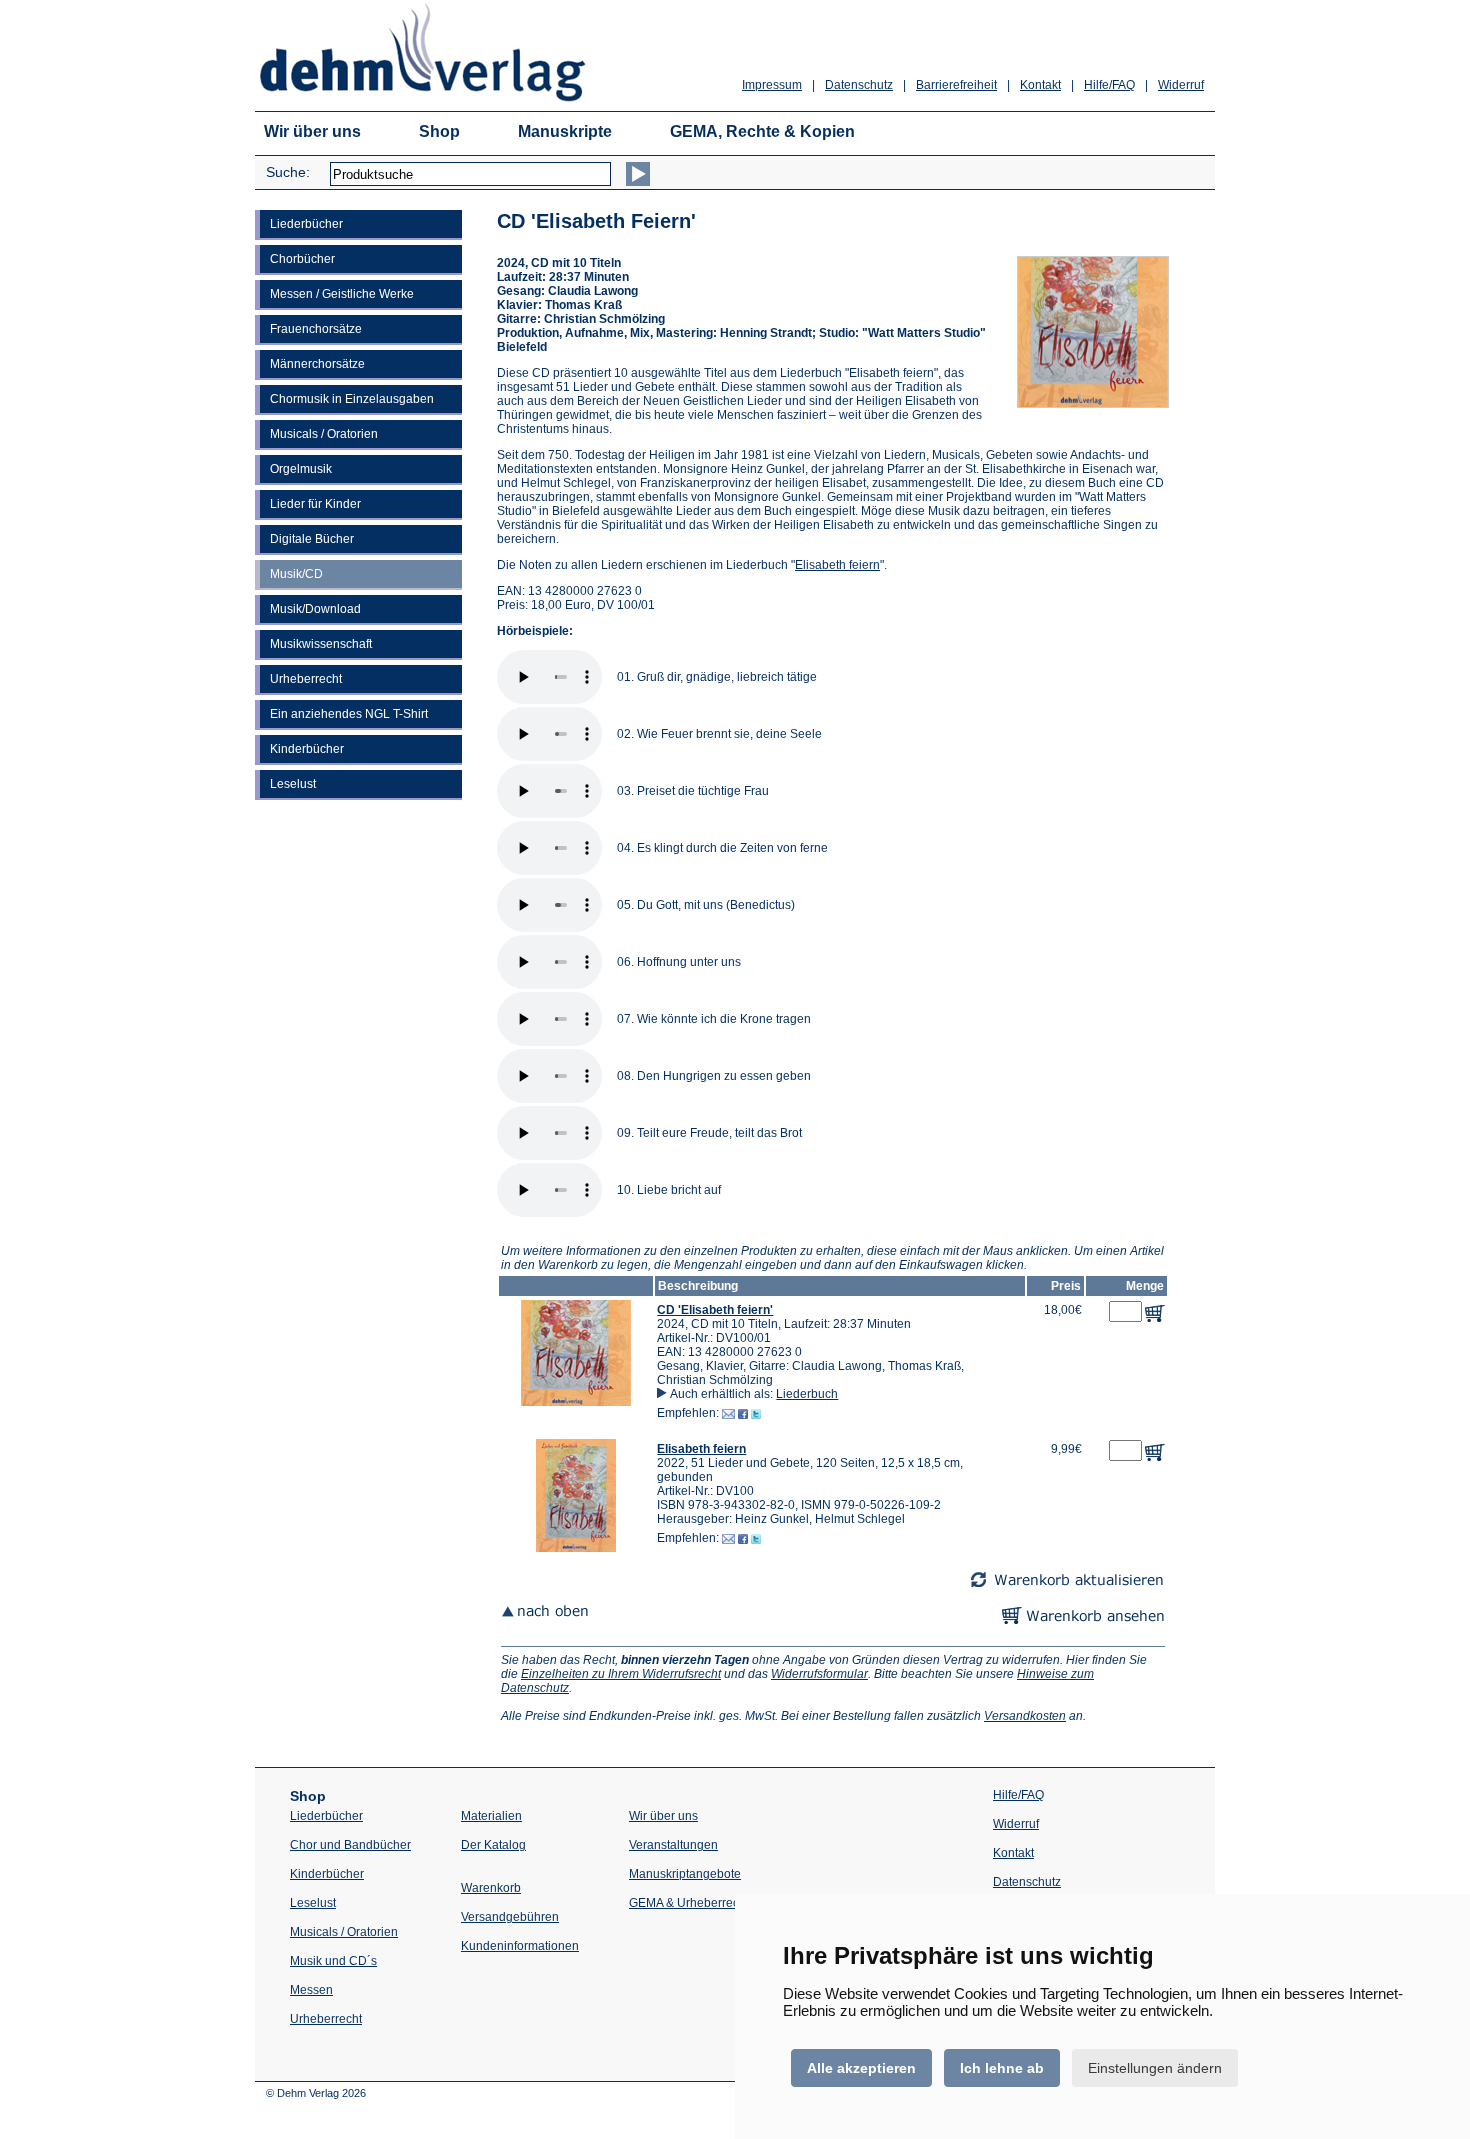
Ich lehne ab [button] (1002, 2068)
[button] (576, 1402)
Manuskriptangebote (685, 1874)
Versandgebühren (510, 1917)
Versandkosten (1025, 1716)
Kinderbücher (307, 749)
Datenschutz (859, 85)
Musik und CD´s (333, 1961)
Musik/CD (296, 574)
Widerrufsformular (819, 1674)
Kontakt (1040, 85)
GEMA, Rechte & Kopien (762, 131)
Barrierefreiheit (956, 85)
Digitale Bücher (312, 539)
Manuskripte (565, 131)
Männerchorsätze (317, 364)
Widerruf (1181, 85)
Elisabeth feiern (837, 565)
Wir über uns (312, 131)
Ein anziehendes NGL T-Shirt (349, 714)
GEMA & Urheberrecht (689, 1903)
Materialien (491, 1816)
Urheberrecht (306, 679)
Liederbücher (306, 224)
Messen (311, 1990)
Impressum (772, 85)
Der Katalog (493, 1845)
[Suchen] (638, 174)
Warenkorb (491, 1888)
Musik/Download (315, 609)
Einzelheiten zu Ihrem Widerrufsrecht (621, 1674)
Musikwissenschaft (321, 644)
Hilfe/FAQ (1109, 85)
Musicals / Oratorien (324, 434)
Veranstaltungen (673, 1845)
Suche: (288, 172)
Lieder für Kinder (315, 504)
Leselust (293, 784)
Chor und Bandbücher (350, 1845)
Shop (439, 131)
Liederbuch (807, 1394)
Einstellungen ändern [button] (1155, 2068)
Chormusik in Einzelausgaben (352, 399)
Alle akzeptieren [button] (861, 2068)
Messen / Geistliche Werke (342, 294)
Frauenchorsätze (316, 329)
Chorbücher (302, 259)
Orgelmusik (301, 469)
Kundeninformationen (520, 1946)
